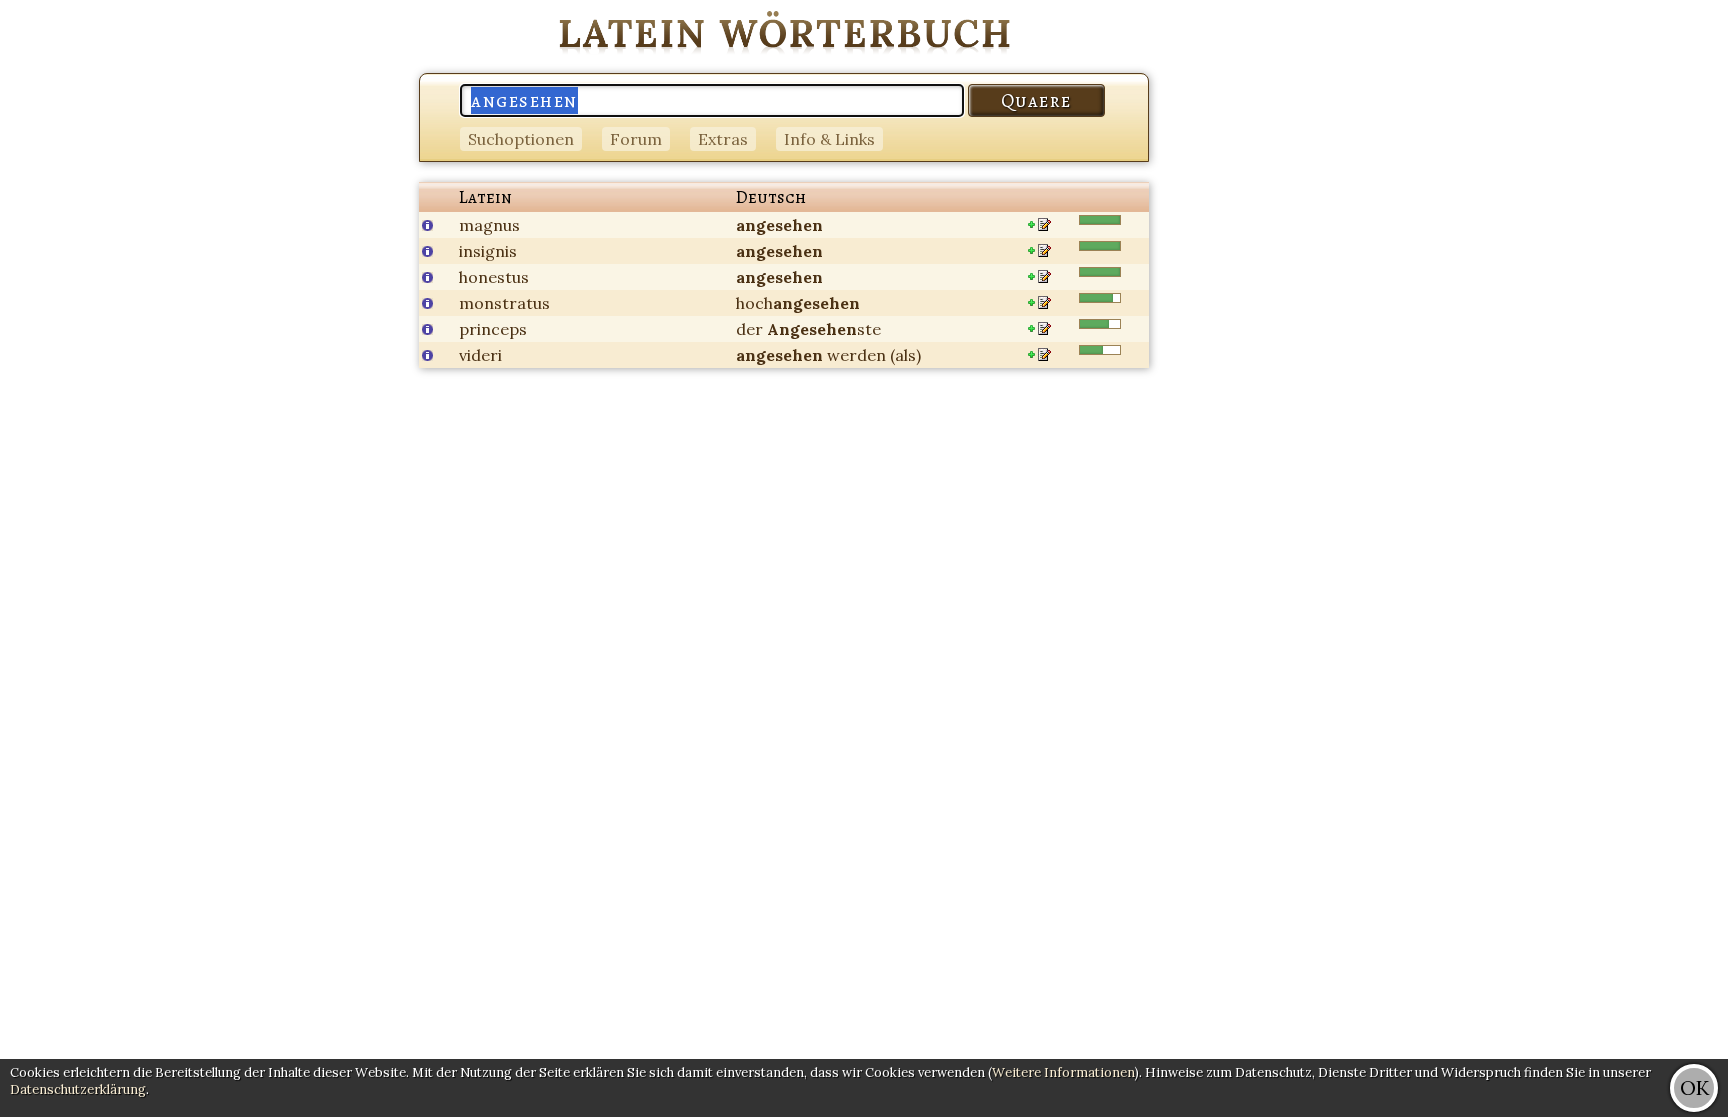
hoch (798, 303)
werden (856, 355)
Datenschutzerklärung (78, 1089)
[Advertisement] (1648, 300)
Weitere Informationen (1063, 1072)
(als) (905, 355)
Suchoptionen (521, 139)
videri (480, 355)
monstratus (504, 303)
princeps (493, 329)
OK (1694, 1087)
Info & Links (829, 139)
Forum (636, 139)
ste (824, 329)
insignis (488, 251)
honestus (494, 277)
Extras (723, 139)
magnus (489, 225)
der (749, 329)
